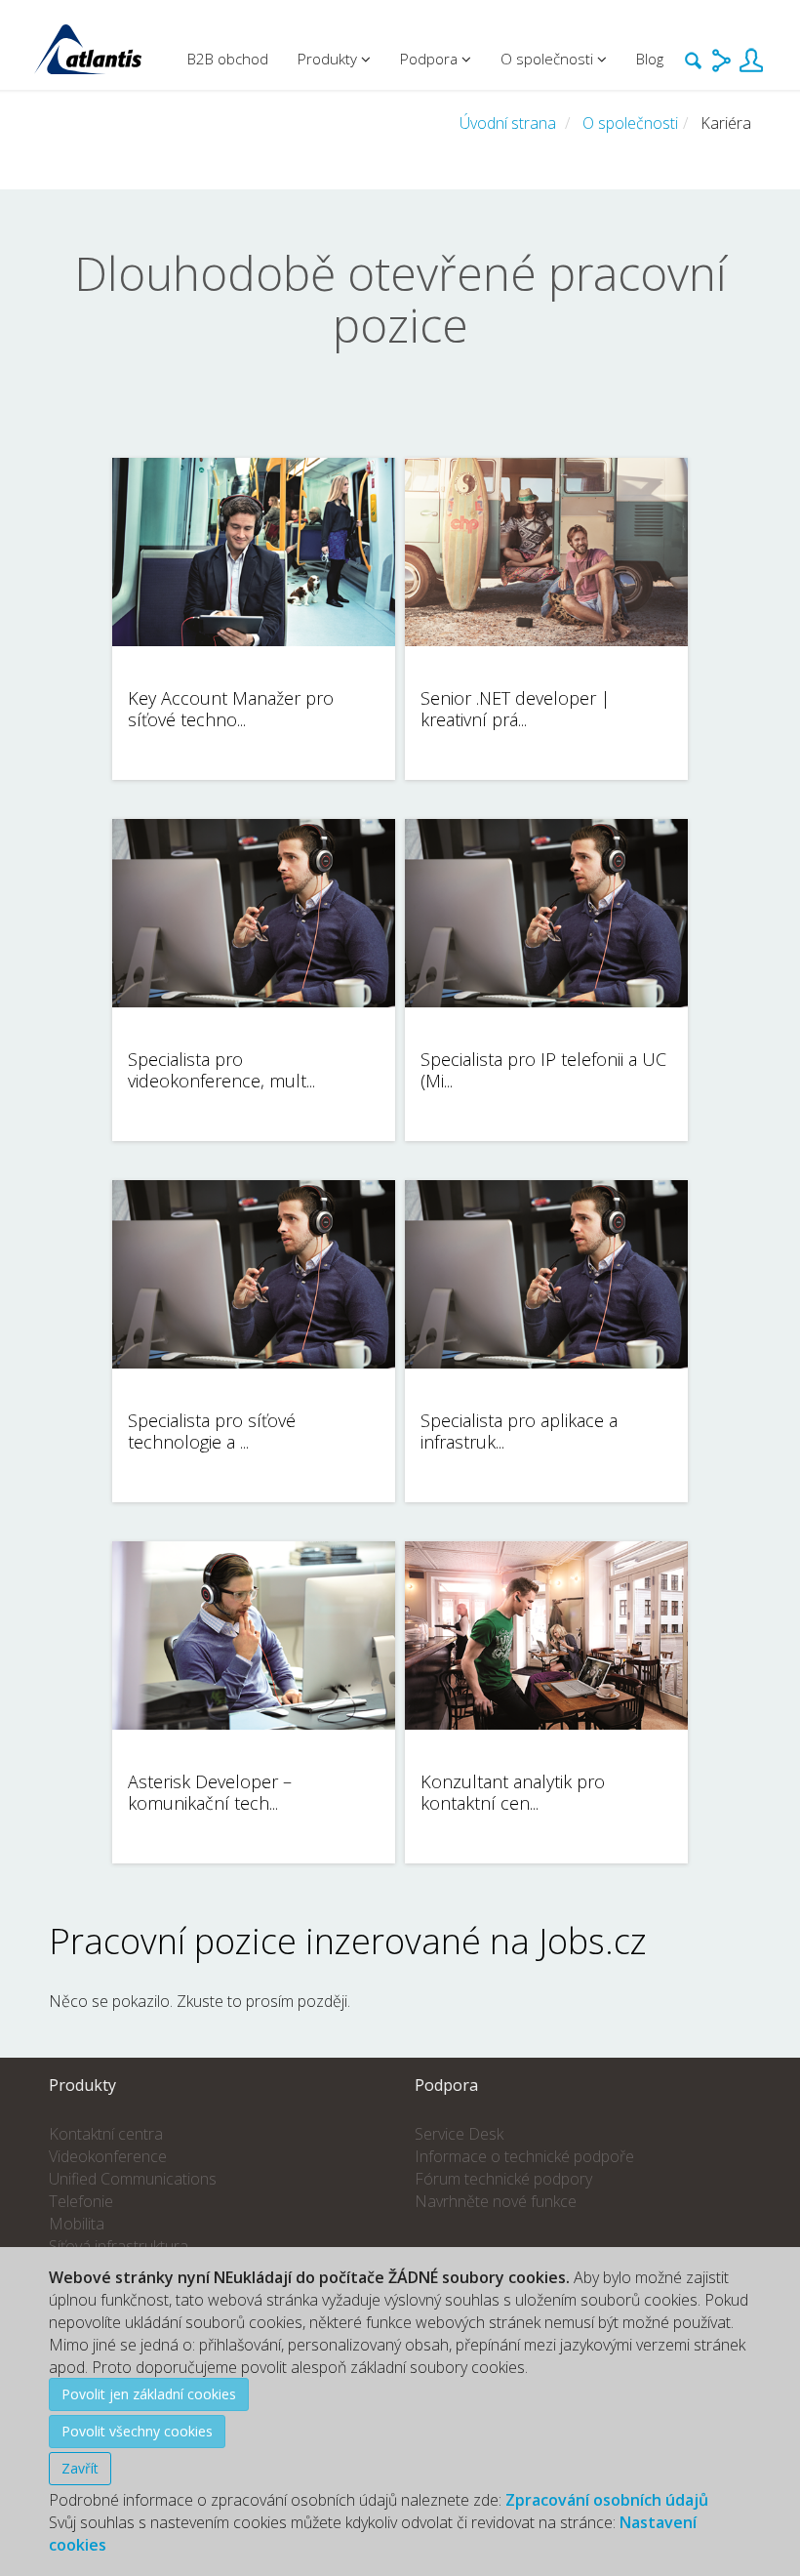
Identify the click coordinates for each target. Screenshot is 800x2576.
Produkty (329, 59)
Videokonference (108, 2156)
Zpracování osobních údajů (607, 2500)
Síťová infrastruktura (119, 2246)
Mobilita (77, 2224)
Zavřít (80, 2468)
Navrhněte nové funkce (496, 2201)
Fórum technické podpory (503, 2179)
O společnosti (630, 123)
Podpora (431, 59)
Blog (650, 59)
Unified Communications (133, 2179)
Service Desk (459, 2134)
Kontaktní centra (106, 2134)
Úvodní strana (508, 123)
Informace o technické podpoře (524, 2156)
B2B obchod (228, 59)
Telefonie (81, 2201)
